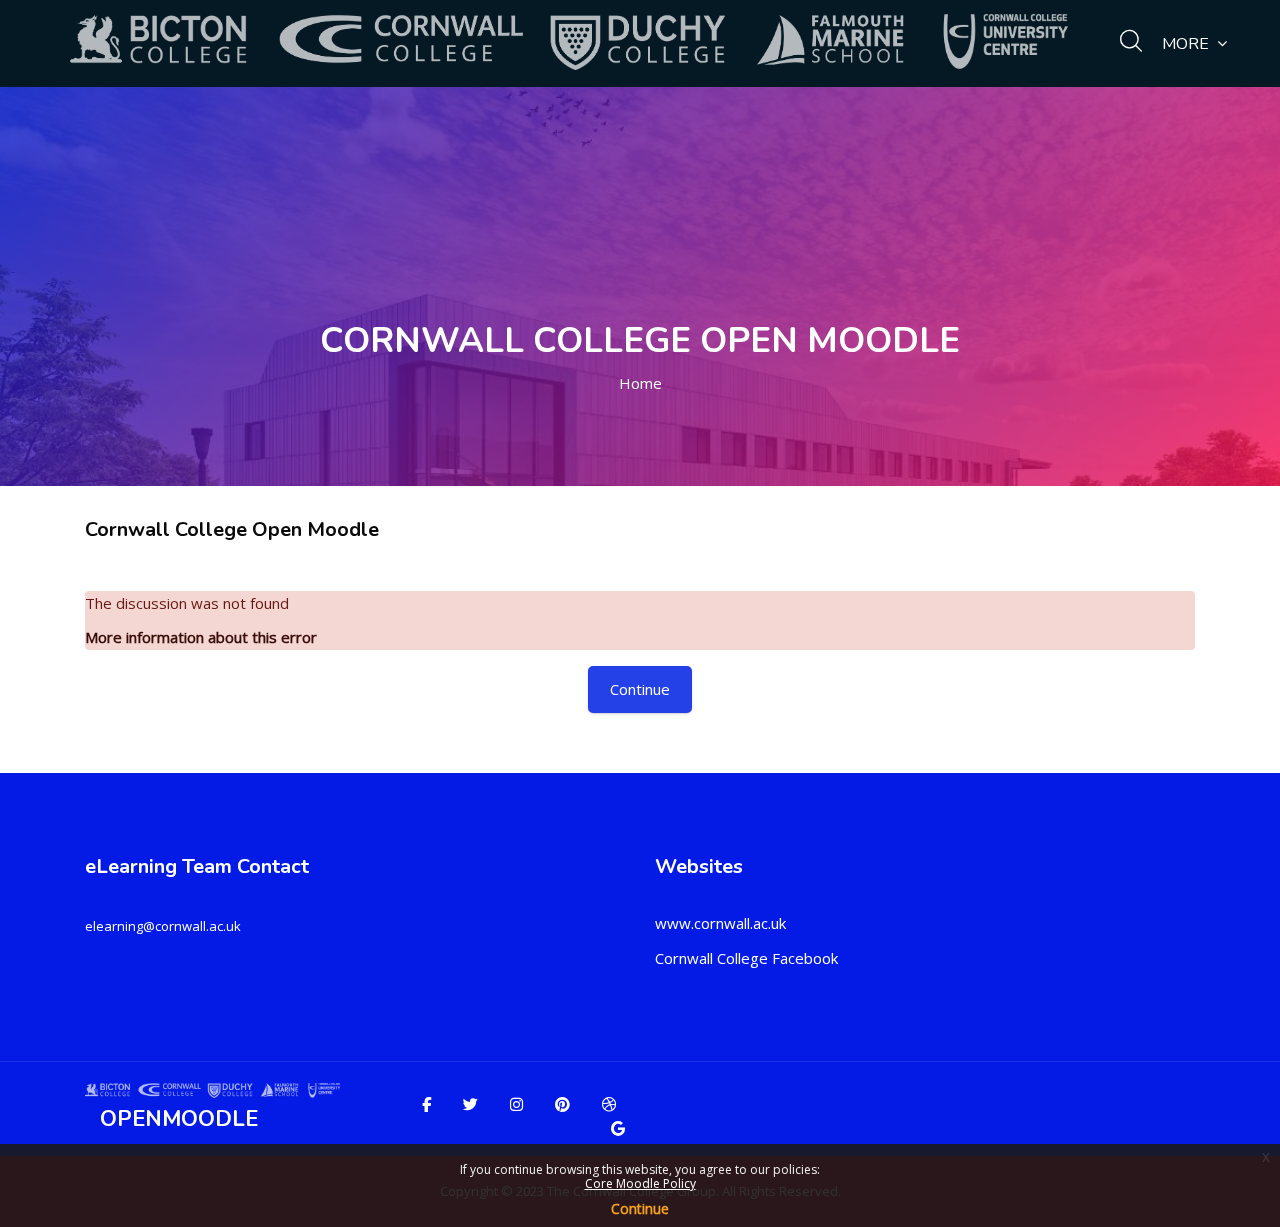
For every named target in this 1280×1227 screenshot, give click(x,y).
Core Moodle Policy (640, 1183)
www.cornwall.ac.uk (720, 923)
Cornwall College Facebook (746, 958)
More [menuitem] (1185, 44)
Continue (640, 1208)
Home (640, 383)
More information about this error (201, 637)
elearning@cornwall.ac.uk (163, 926)
